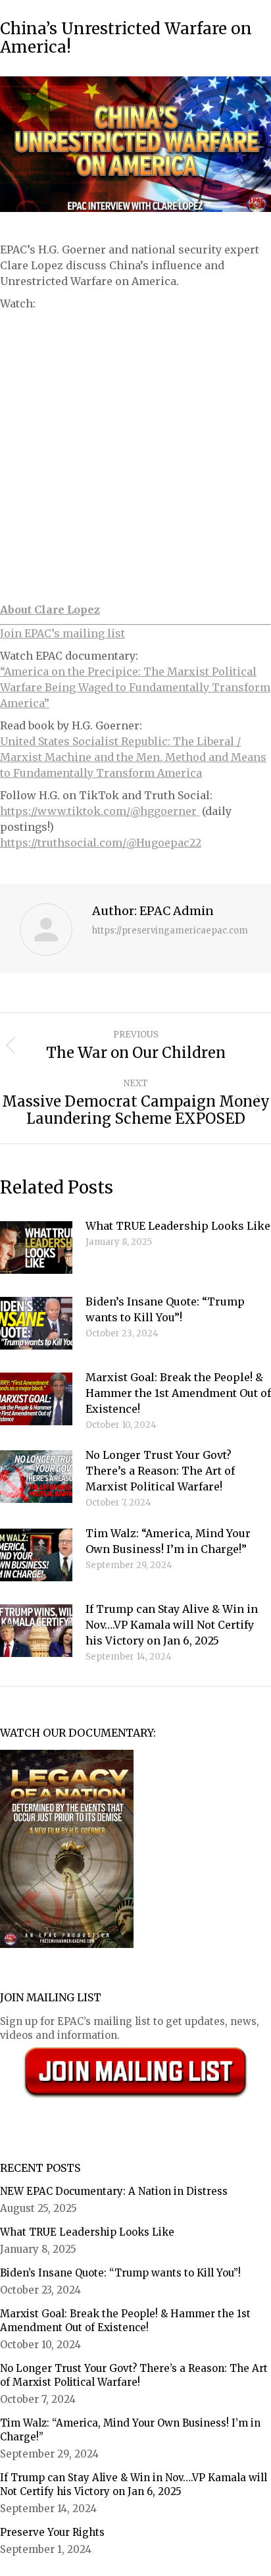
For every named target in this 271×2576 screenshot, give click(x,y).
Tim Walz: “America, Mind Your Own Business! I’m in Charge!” (168, 1541)
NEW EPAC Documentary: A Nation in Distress (114, 2191)
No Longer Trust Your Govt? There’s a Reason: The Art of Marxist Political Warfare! (160, 1471)
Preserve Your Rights (52, 2532)
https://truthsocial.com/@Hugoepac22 (101, 843)
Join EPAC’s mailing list (62, 633)
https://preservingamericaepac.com (170, 931)
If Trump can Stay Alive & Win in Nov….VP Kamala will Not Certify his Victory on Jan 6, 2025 (172, 1625)
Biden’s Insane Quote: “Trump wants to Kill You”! (165, 1309)
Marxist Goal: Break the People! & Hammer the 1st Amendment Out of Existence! (178, 1393)
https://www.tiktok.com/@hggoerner (100, 811)
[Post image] (36, 1248)
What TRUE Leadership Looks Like (178, 1226)
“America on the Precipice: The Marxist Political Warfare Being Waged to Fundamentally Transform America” (135, 687)
